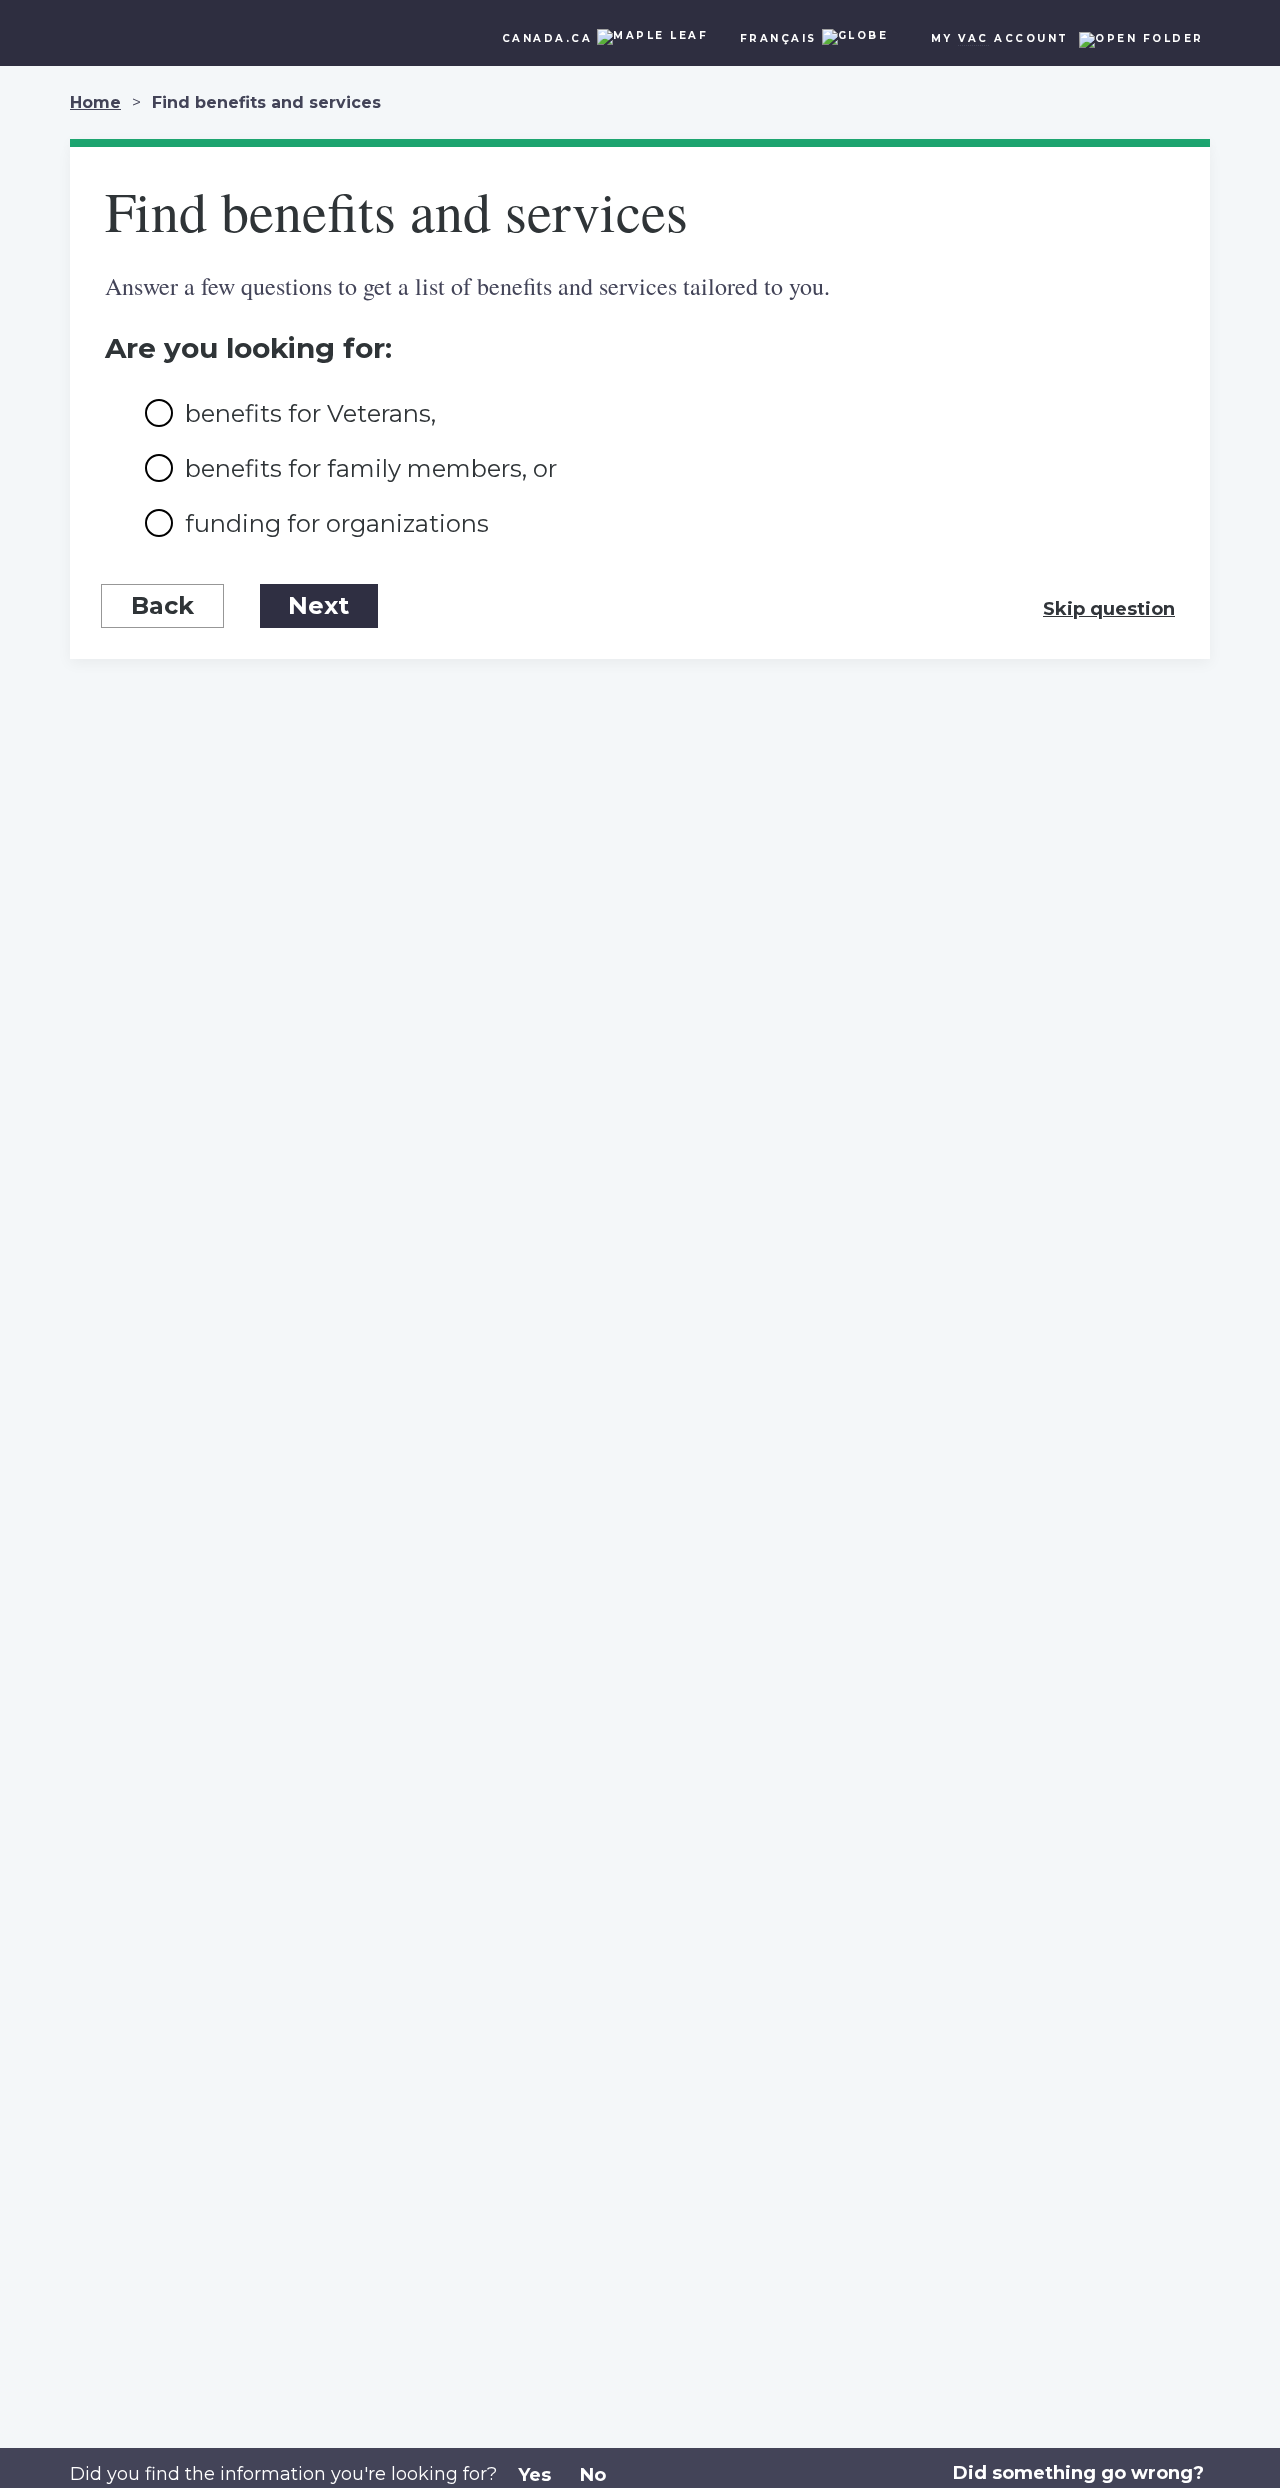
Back (162, 605)
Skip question (1109, 609)
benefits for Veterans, (310, 413)
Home (95, 102)
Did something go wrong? (1078, 2473)
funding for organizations (337, 523)
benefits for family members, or (371, 468)
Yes (534, 2475)
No (593, 2475)
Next (318, 605)
